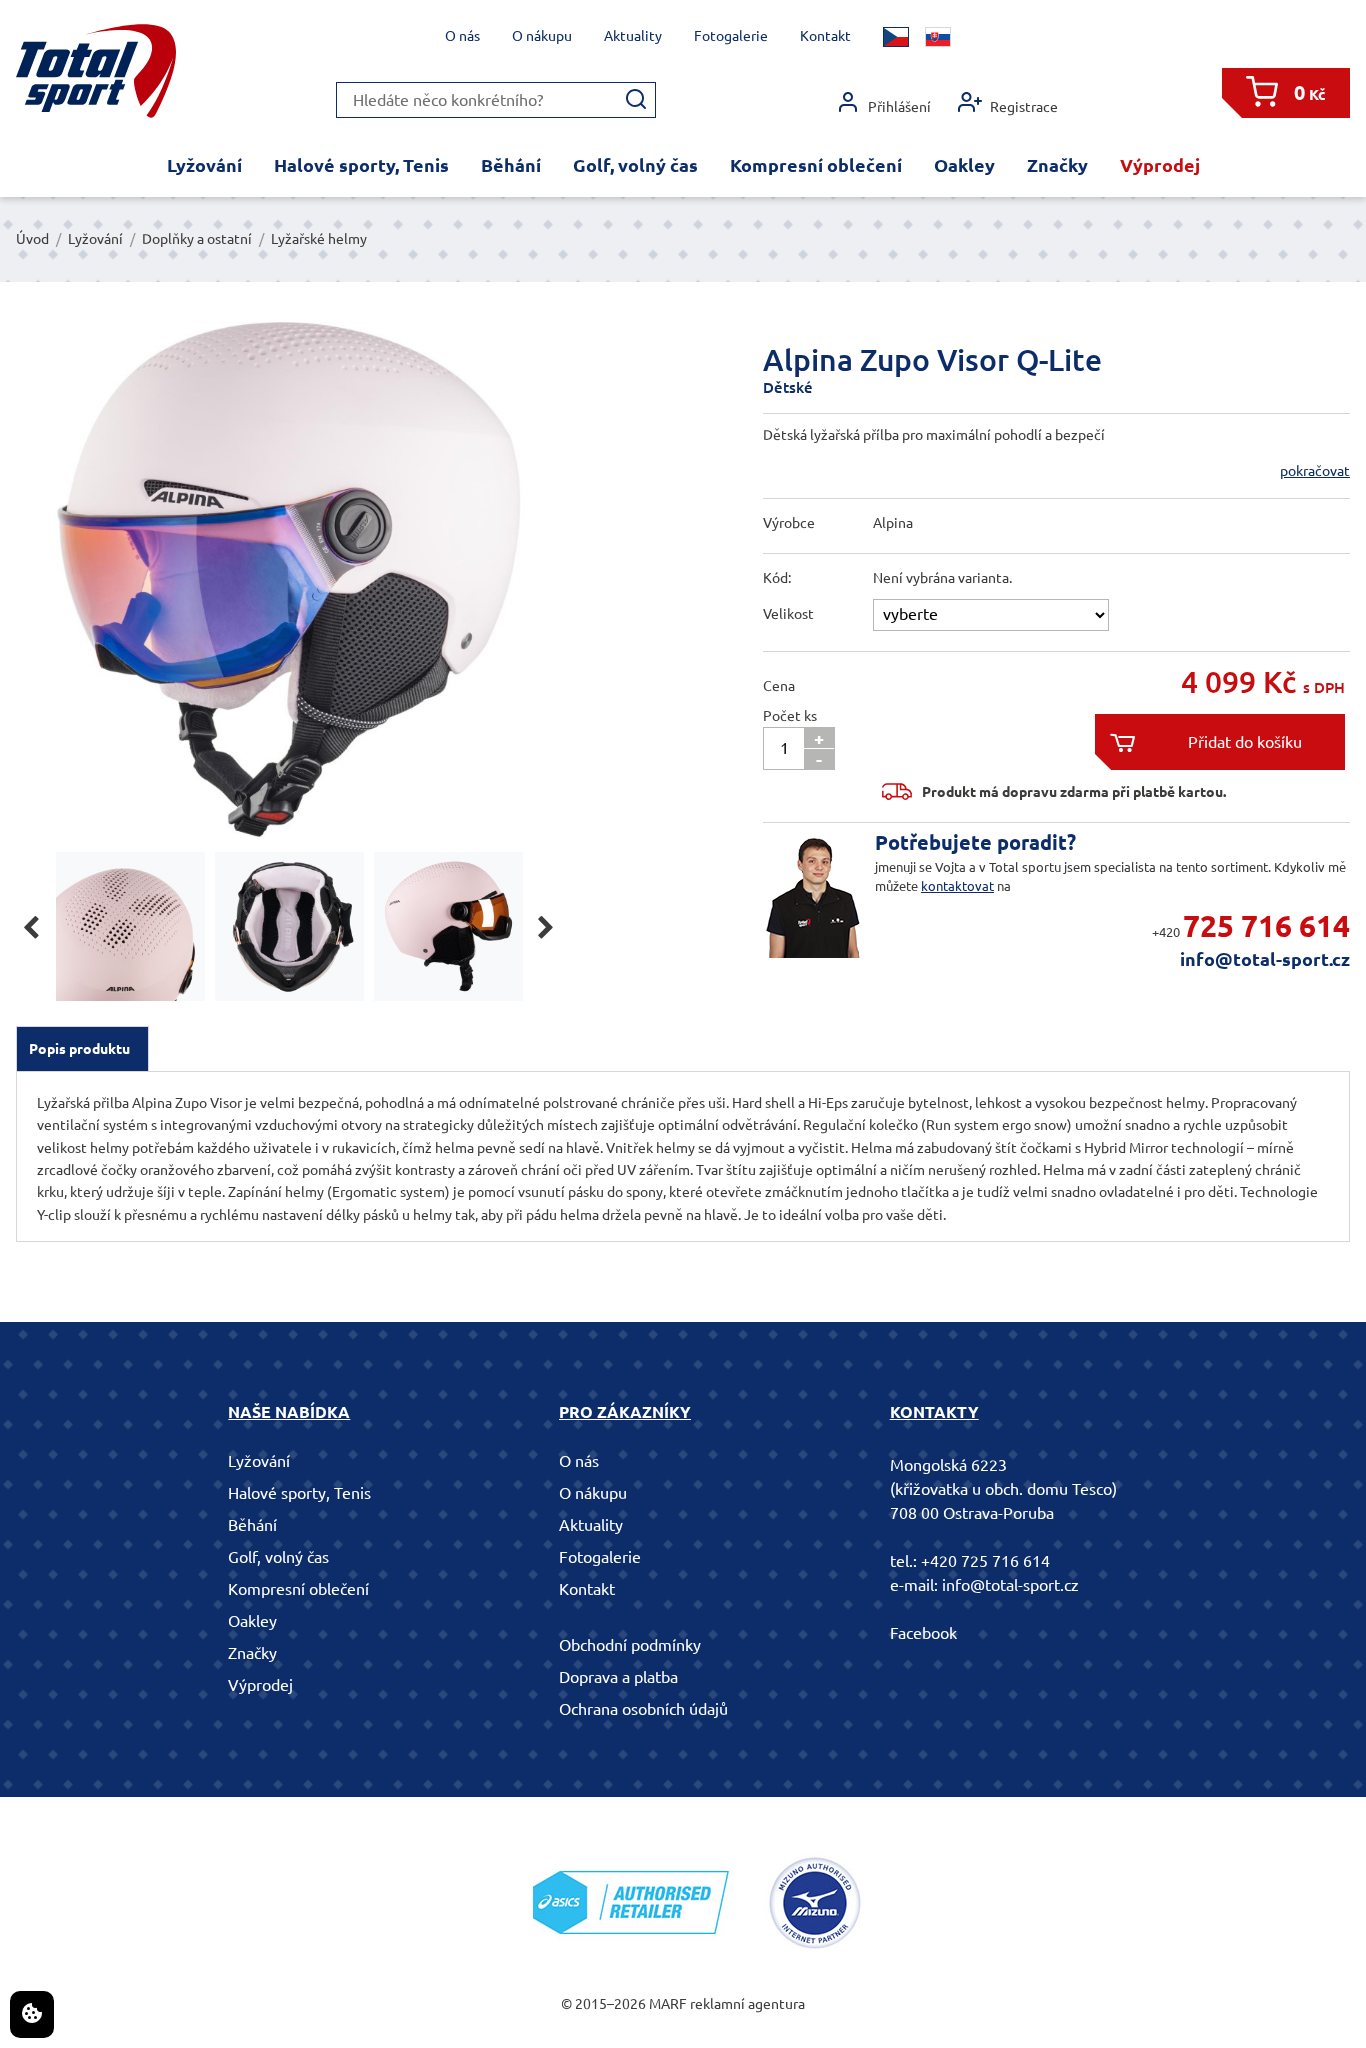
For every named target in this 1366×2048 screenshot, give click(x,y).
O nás (462, 36)
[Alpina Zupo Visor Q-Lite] (288, 579)
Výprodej (1160, 165)
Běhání (511, 165)
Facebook (923, 1633)
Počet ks (790, 716)
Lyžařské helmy (319, 239)
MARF (668, 2004)
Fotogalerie (731, 36)
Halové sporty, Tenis (361, 165)
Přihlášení (899, 107)
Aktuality (633, 36)
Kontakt (825, 36)
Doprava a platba (618, 1677)
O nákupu (542, 36)
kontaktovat (957, 886)
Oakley (964, 165)
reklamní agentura (747, 2004)
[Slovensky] (938, 37)
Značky (1057, 165)
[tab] (82, 1049)
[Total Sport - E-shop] (96, 71)
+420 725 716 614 (985, 1561)
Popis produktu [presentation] (79, 1049)
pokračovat (1315, 471)
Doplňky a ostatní (197, 239)
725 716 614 (1266, 926)
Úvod (32, 239)
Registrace (1024, 107)
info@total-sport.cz (1265, 959)
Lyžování (204, 165)
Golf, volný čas (635, 165)
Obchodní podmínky (630, 1645)
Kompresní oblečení (816, 165)
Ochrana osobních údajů (643, 1709)
